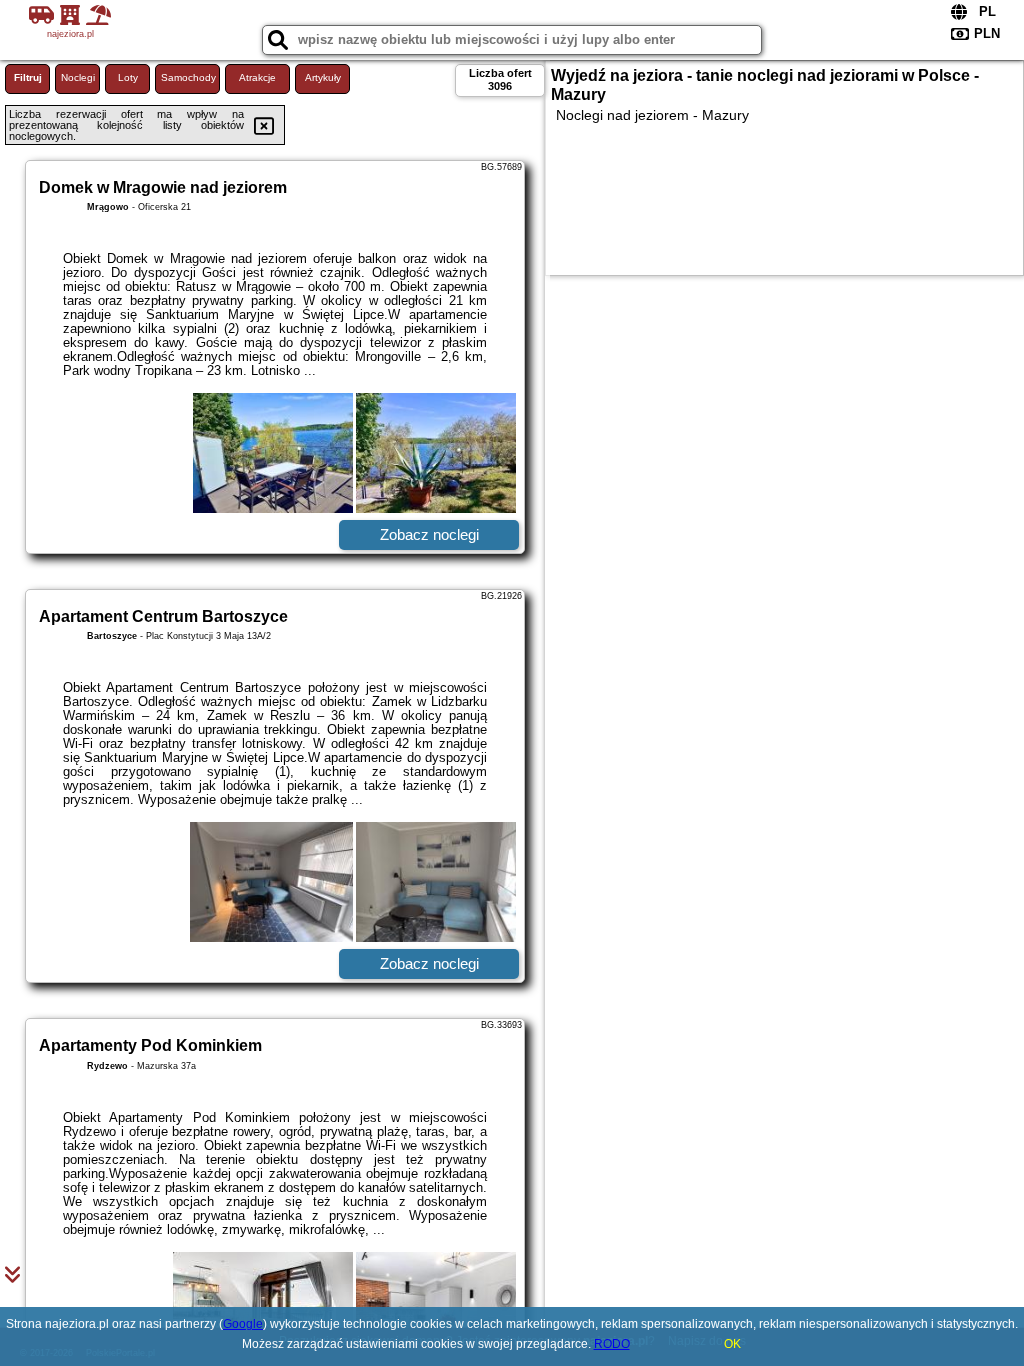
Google (243, 1324)
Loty (128, 77)
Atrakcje (257, 77)
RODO (612, 1344)
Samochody (188, 77)
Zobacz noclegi (429, 534)
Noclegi (78, 77)
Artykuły (323, 77)
